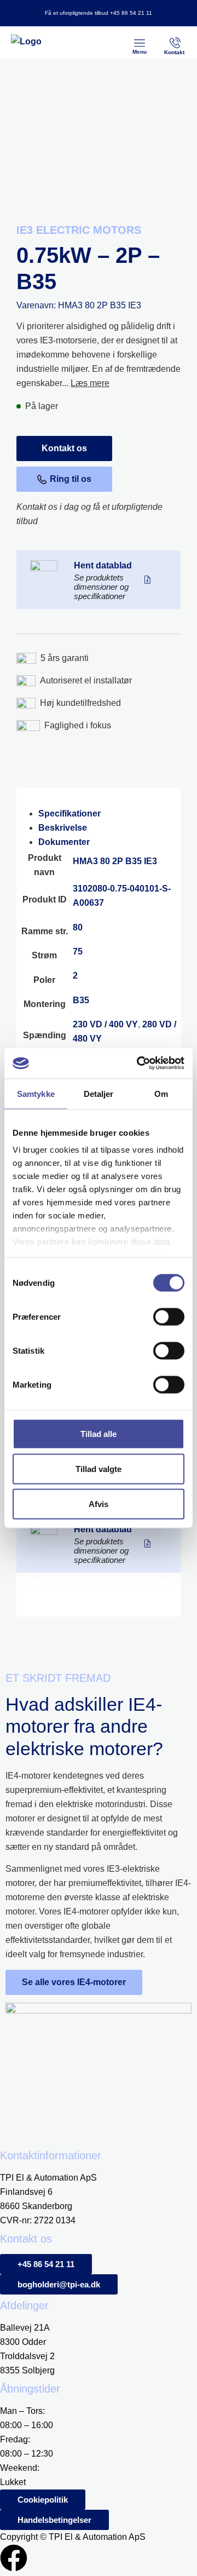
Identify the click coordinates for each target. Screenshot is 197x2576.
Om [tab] (161, 1093)
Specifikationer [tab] (69, 813)
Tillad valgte (99, 1468)
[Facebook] (14, 2558)
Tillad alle (99, 1433)
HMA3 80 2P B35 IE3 (115, 861)
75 (78, 951)
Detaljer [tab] (99, 1093)
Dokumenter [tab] (64, 842)
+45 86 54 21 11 (131, 13)
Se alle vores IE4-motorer (74, 1982)
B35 (81, 1000)
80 (78, 927)
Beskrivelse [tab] (63, 828)
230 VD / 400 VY (105, 1024)
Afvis (99, 1503)
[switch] (169, 1316)
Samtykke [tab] (36, 1093)
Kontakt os (64, 448)
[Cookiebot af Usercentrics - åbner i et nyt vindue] (139, 1063)
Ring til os (71, 479)
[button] (140, 43)
